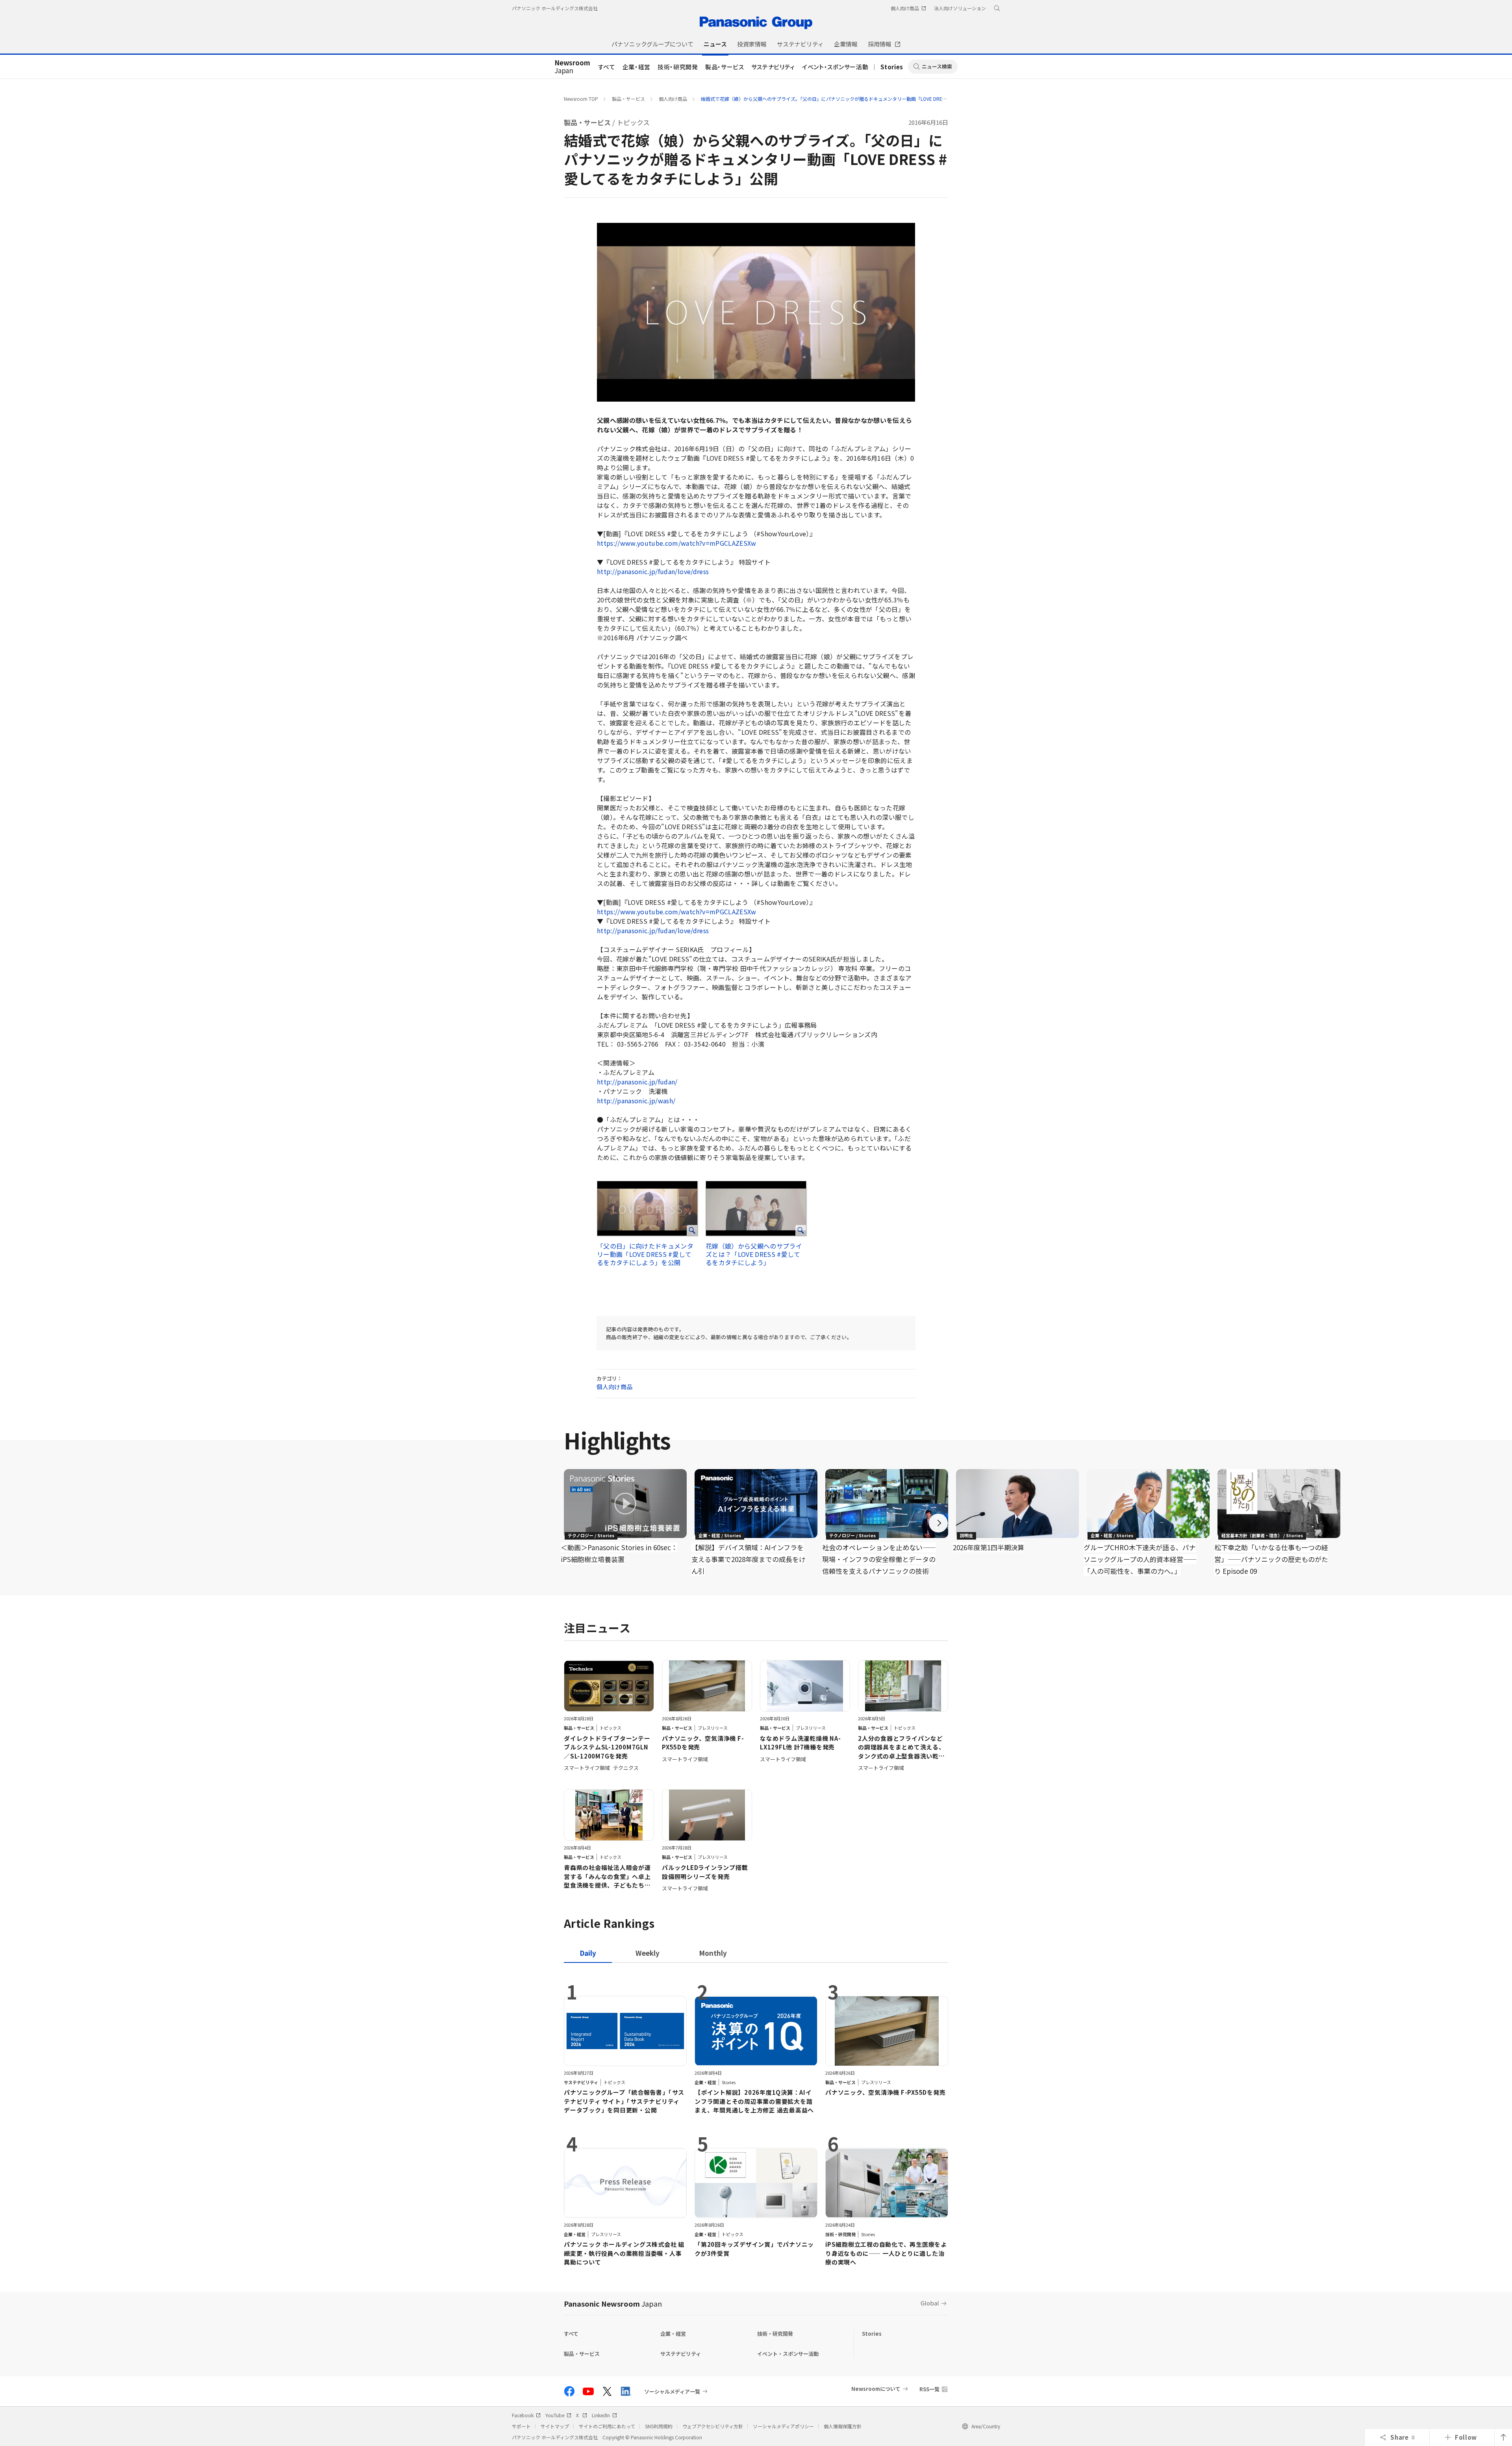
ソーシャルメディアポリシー (783, 2426)
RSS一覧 (929, 2389)
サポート (521, 2426)
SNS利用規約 (659, 2426)
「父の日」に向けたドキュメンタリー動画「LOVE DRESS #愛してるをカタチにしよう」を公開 (645, 1254)
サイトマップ (555, 2426)
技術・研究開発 (678, 67)
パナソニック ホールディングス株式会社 (555, 8)
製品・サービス (725, 67)
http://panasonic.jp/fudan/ (637, 1082)
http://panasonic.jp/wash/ (636, 1101)
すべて (607, 67)
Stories (892, 67)
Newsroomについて (876, 2389)
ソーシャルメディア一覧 (672, 2391)
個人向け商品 (673, 99)
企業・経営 (636, 67)
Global (930, 2303)
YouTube (555, 2415)
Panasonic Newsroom (613, 2303)
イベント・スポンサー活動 (835, 67)
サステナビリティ (773, 67)
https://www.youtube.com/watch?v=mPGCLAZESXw (677, 543)
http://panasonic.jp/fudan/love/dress (653, 571)
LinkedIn (601, 2415)
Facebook (523, 2415)
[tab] (648, 1953)
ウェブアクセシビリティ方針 (713, 2426)
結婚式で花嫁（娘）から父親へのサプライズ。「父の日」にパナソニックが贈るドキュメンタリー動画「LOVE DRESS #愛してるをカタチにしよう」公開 (862, 99)
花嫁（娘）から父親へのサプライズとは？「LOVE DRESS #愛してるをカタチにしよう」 (754, 1254)
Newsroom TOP (581, 99)
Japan (572, 67)
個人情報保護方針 (843, 2426)
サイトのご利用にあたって (607, 2426)
